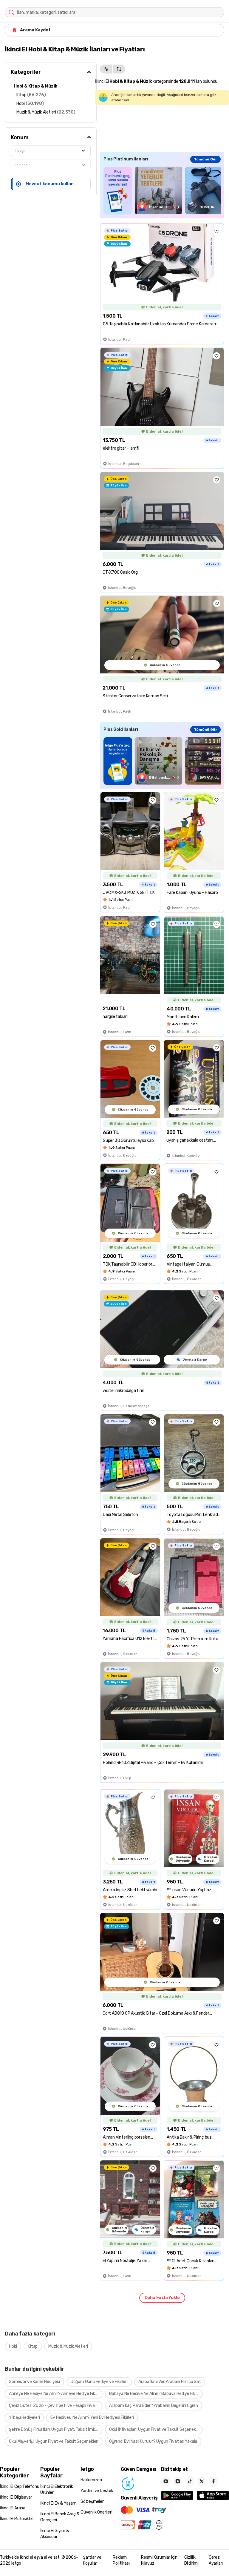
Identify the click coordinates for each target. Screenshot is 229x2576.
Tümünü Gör (205, 159)
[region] (162, 190)
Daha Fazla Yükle (162, 2298)
